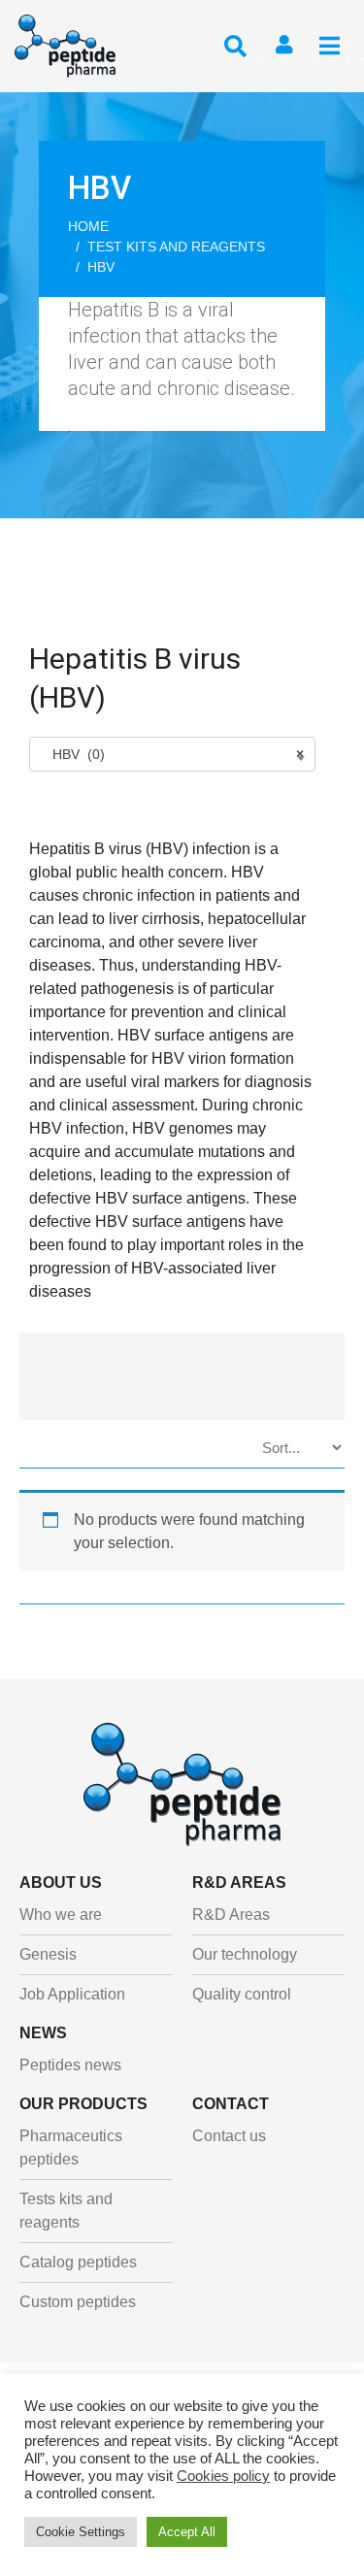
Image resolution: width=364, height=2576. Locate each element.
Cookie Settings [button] (81, 2532)
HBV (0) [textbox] (172, 754)
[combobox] (172, 754)
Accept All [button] (187, 2532)
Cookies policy (223, 2476)
